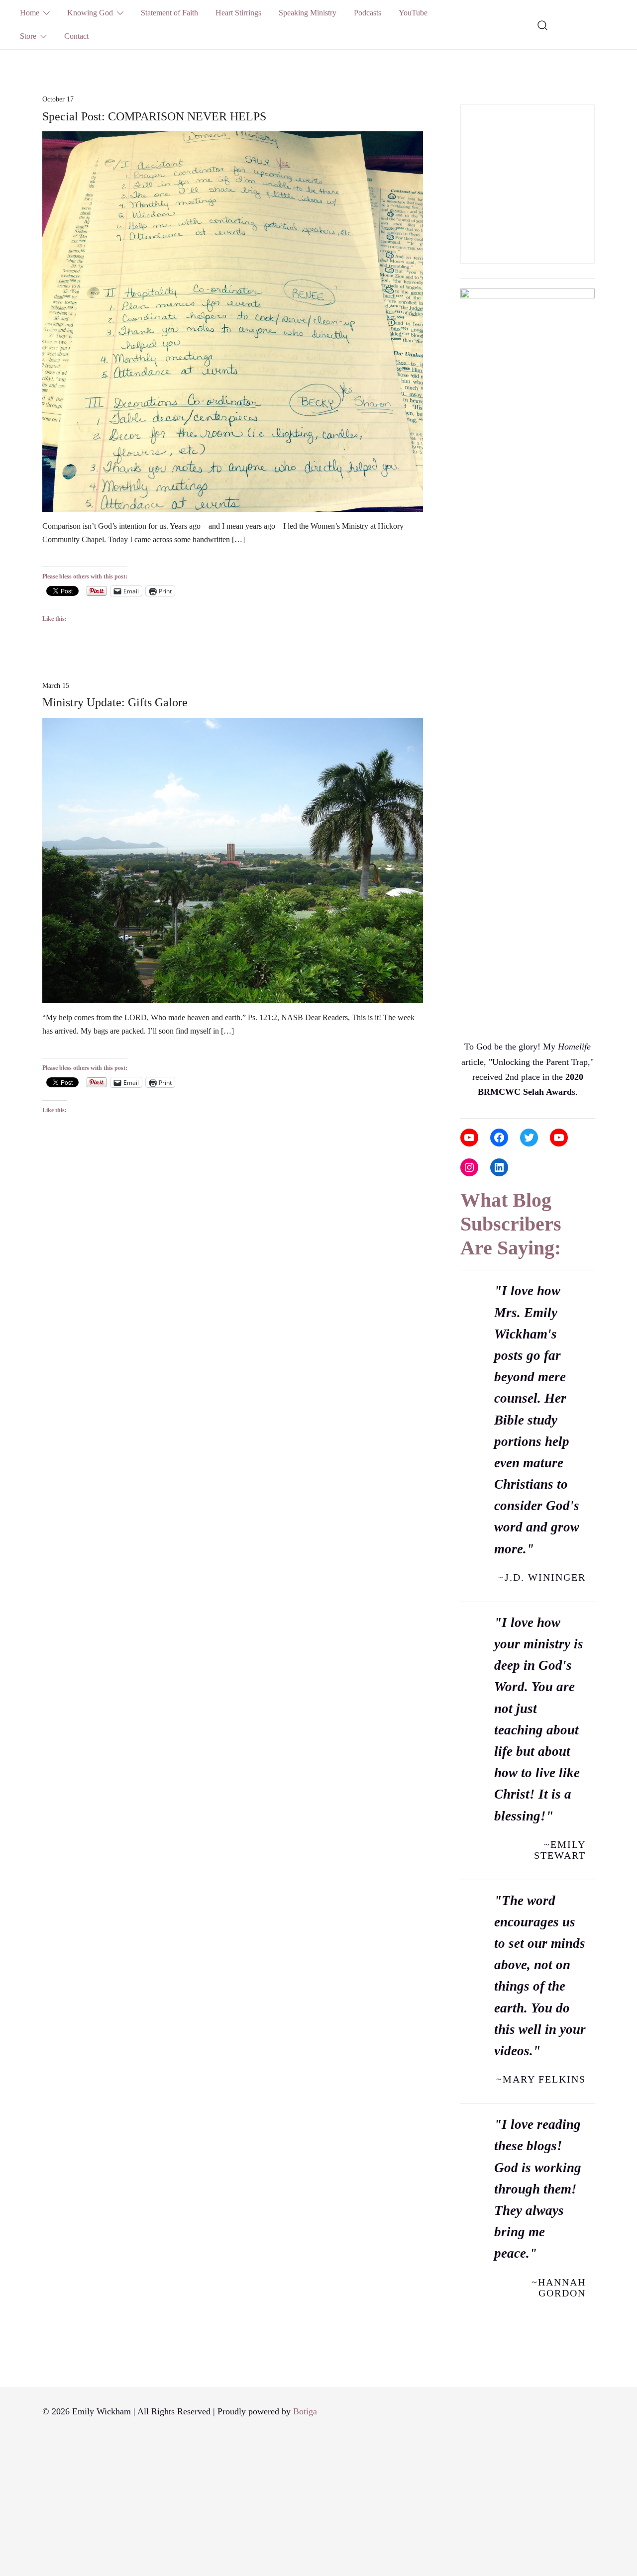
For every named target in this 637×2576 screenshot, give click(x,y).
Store (28, 36)
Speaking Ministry (308, 13)
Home (30, 13)
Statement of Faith (169, 13)
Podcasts (368, 13)
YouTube (413, 13)
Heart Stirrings (238, 13)
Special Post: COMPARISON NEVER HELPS (154, 116)
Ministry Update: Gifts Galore (115, 702)
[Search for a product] (543, 24)
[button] (464, 97)
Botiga (305, 2411)
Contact (76, 36)
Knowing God (90, 13)
